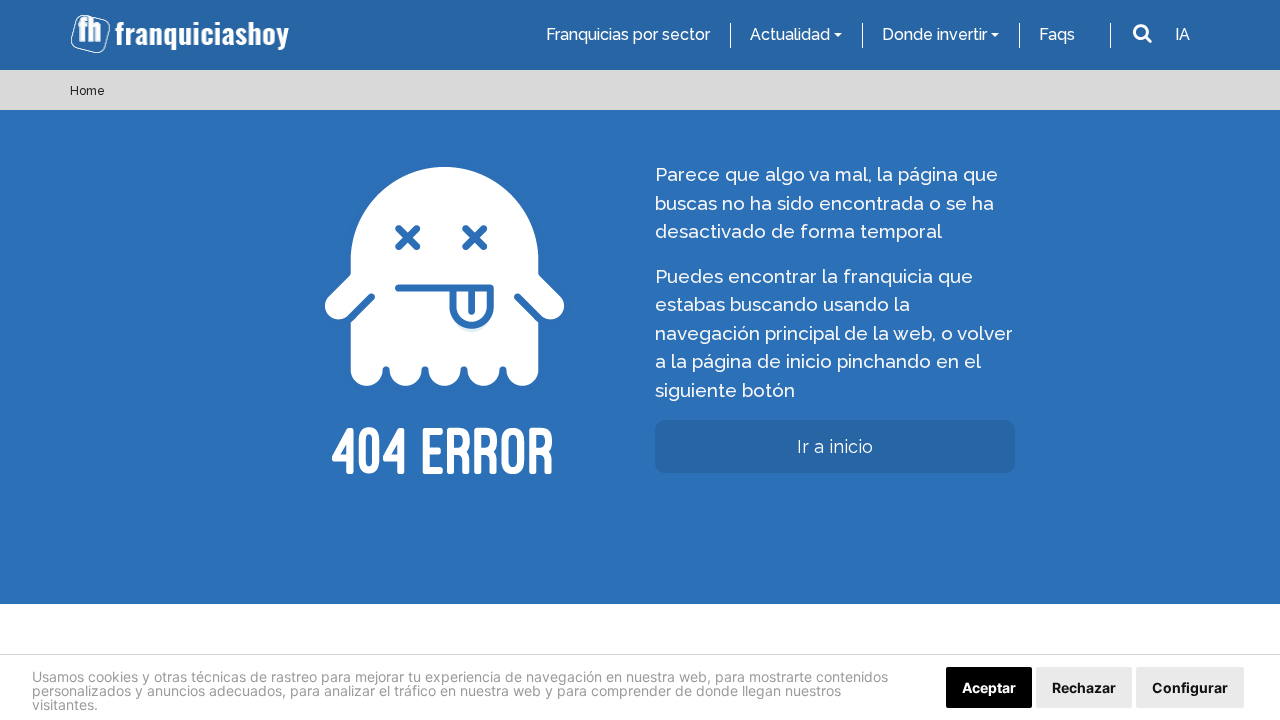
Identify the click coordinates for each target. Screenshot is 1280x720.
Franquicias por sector (628, 34)
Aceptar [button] (989, 687)
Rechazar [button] (1084, 687)
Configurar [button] (1190, 687)
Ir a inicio (835, 446)
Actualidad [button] (790, 34)
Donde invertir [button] (934, 34)
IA (1182, 34)
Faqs (1057, 34)
